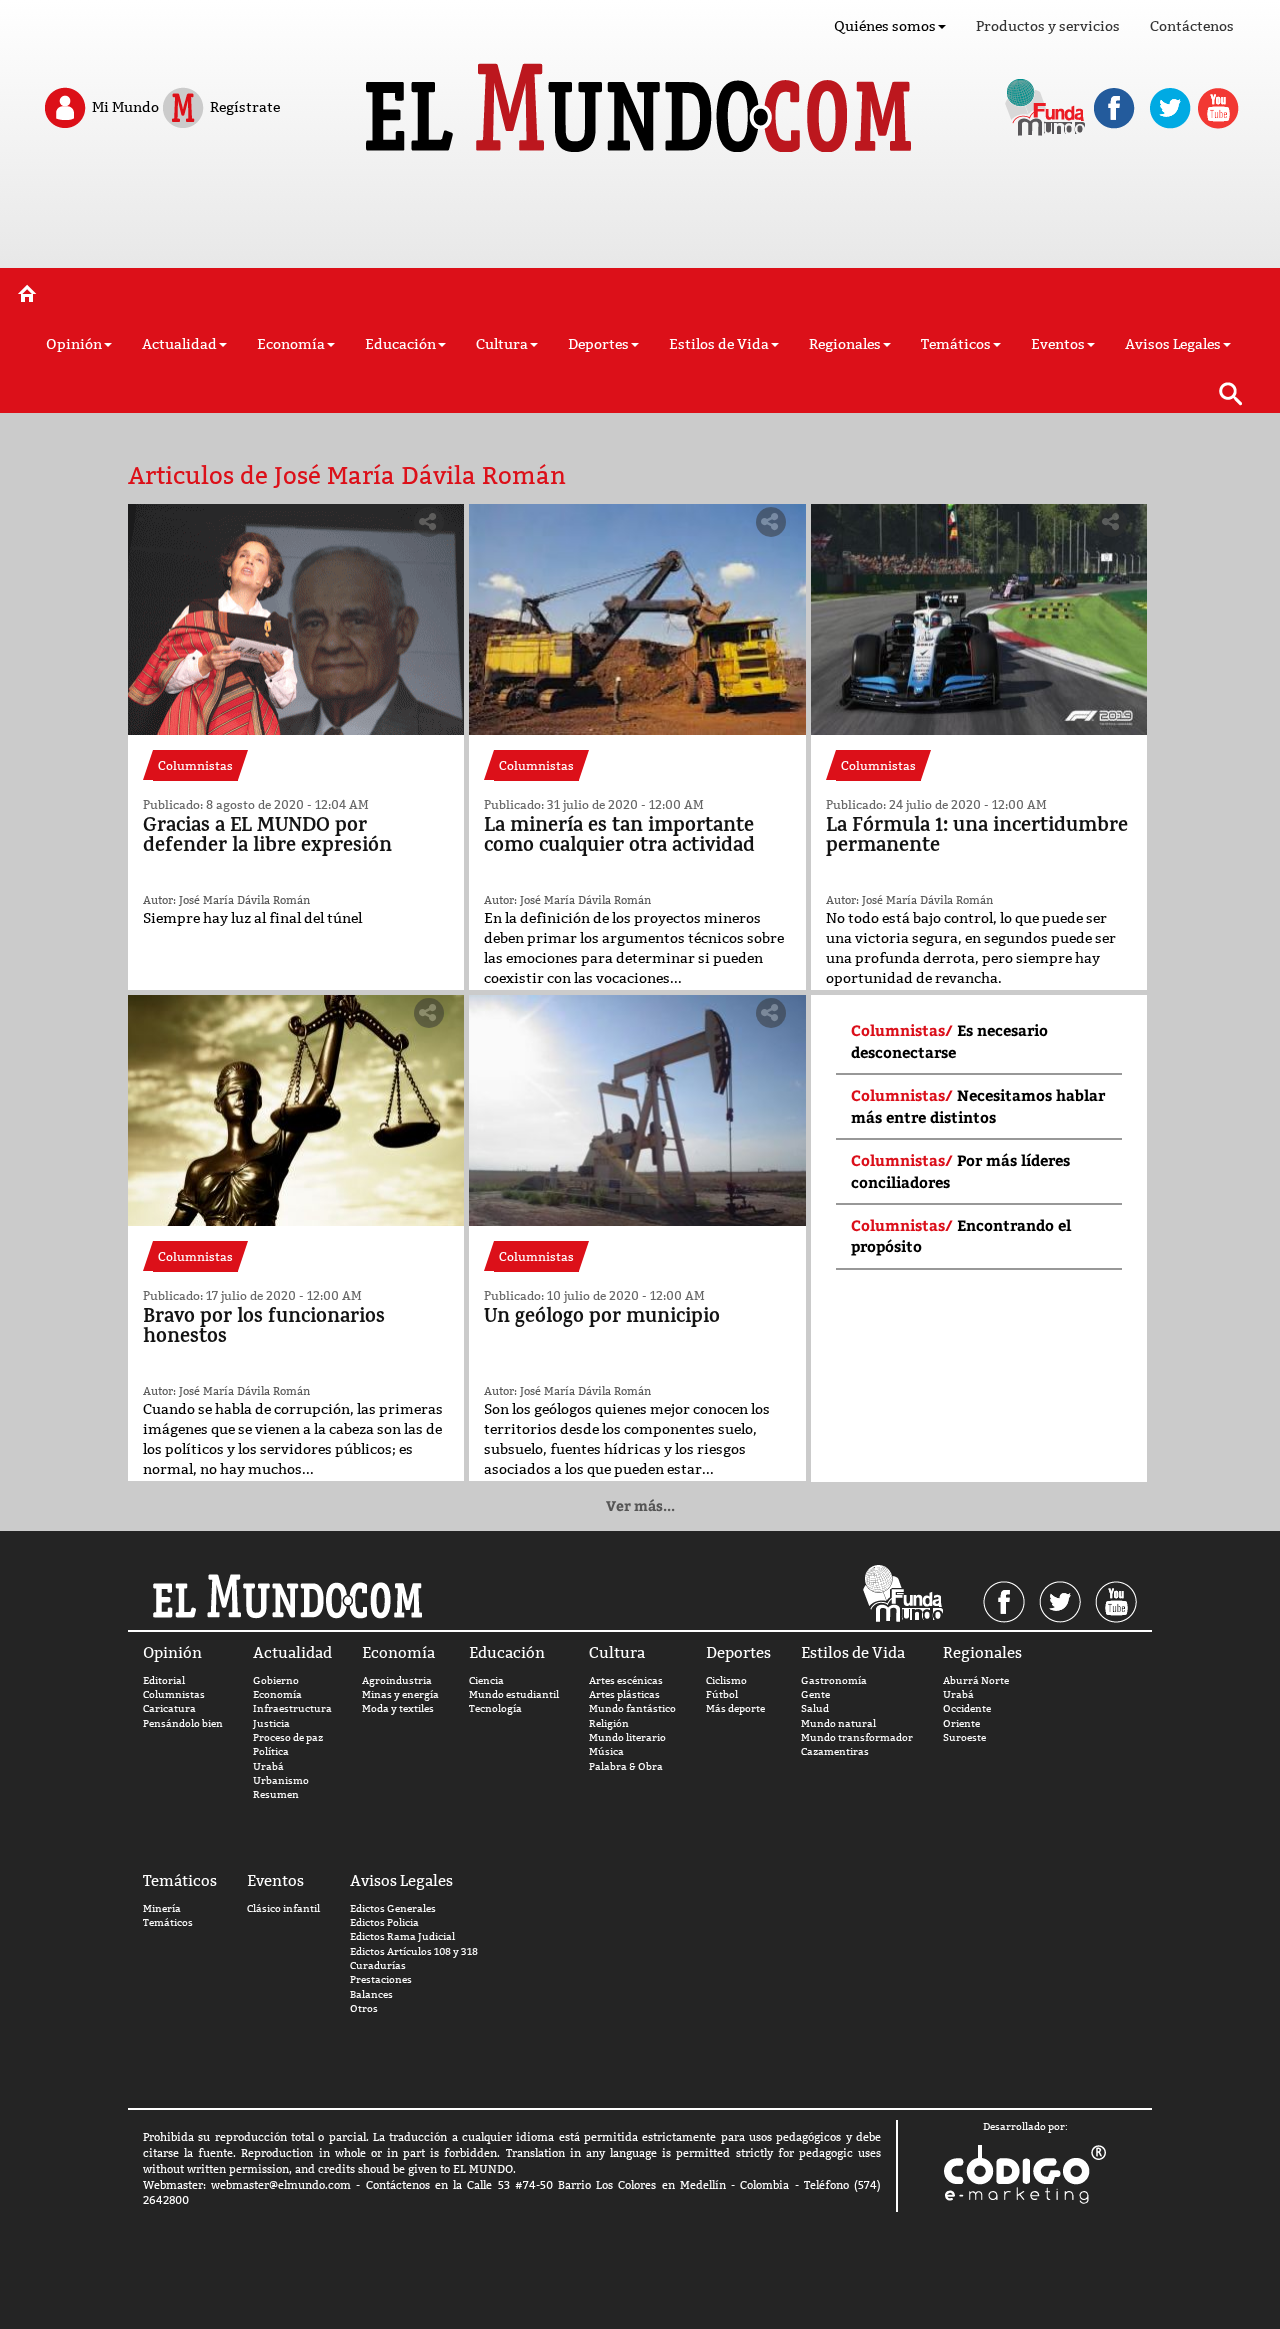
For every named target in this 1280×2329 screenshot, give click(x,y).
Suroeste (964, 1737)
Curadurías (378, 1965)
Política (271, 1751)
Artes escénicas (626, 1680)
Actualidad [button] (179, 344)
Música (606, 1751)
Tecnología (495, 1708)
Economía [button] (291, 344)
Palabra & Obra (626, 1766)
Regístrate (243, 106)
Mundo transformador (857, 1737)
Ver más (640, 1505)
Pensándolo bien (183, 1723)
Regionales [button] (845, 344)
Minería (162, 1908)
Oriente (961, 1723)
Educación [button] (400, 344)
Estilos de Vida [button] (719, 344)
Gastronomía (834, 1680)
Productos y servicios (1048, 26)
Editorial (164, 1680)
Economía (277, 1694)
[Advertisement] (640, 218)
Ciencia (486, 1680)
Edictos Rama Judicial (402, 1936)
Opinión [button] (74, 344)
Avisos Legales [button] (1173, 344)
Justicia (271, 1723)
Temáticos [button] (956, 344)
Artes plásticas (624, 1694)
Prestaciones (381, 1979)
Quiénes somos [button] (885, 26)
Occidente (967, 1708)
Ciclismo (726, 1680)
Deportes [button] (598, 344)
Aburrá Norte (976, 1680)
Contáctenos (1192, 26)
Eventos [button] (1058, 344)
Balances (371, 1994)
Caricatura (169, 1708)
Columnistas (174, 1694)
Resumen (276, 1794)
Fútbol (722, 1694)
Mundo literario (627, 1737)
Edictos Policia (384, 1922)
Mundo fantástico (632, 1708)
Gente (815, 1694)
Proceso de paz (288, 1737)
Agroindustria (397, 1680)
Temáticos (168, 1922)
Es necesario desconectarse (949, 1040)
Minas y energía (400, 1694)
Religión (609, 1723)
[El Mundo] (640, 102)
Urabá (268, 1766)
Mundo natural (838, 1723)
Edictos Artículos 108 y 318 (414, 1951)
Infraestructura (292, 1708)
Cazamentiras (835, 1751)
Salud (815, 1708)
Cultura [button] (502, 344)
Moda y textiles (398, 1708)
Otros (364, 2008)
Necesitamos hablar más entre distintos (978, 1105)
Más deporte (735, 1708)
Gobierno (276, 1680)
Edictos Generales (393, 1908)
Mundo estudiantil (514, 1694)
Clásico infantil (283, 1908)
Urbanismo (281, 1780)
